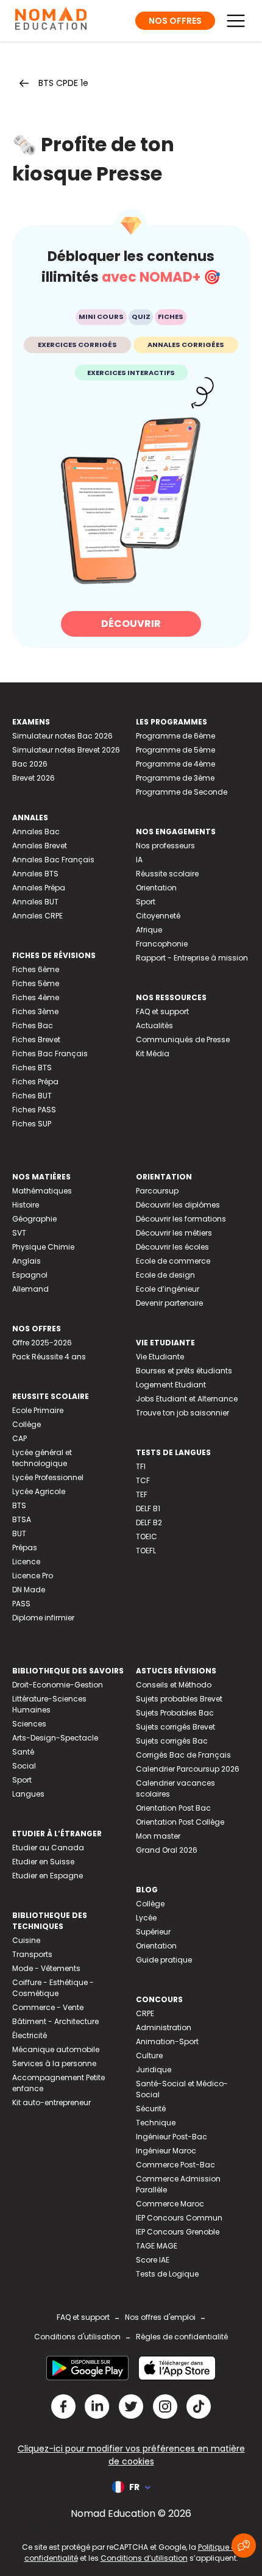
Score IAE (153, 2260)
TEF (142, 1494)
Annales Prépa (39, 888)
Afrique (149, 930)
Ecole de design (165, 1275)
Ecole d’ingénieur (168, 1289)
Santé (23, 1752)
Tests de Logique (167, 2274)
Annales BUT (35, 902)
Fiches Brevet (36, 1039)
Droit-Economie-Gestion (58, 1685)
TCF (143, 1480)
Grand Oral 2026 (167, 1850)
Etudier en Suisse (43, 1862)
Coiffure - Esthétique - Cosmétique (53, 1988)
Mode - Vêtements (46, 1968)
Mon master (158, 1836)
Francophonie (162, 944)
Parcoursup (157, 1191)
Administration (164, 2027)
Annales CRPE (37, 916)
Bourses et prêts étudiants (184, 1371)
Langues (28, 1794)
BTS (19, 1505)
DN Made (29, 1590)
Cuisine (26, 1940)
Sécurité (151, 2109)
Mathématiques (42, 1191)
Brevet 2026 (34, 778)
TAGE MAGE (157, 2246)
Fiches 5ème (36, 983)
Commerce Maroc (170, 2204)
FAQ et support (162, 1011)
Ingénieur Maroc (166, 2151)
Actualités (154, 1025)
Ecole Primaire (38, 1410)
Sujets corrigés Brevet (175, 1727)
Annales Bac (36, 832)
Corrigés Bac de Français (183, 1755)
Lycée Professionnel (48, 1477)
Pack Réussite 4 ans (49, 1357)
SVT (19, 1233)
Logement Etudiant (171, 1385)
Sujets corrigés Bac (172, 1741)
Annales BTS (35, 874)
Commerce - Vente (48, 2007)
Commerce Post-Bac (175, 2165)
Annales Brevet (40, 846)
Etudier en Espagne (48, 1876)
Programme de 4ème (175, 764)
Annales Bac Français (53, 860)
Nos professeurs (165, 846)
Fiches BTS (32, 1068)
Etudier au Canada (48, 1848)
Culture (149, 2055)
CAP (19, 1438)
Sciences (29, 1724)
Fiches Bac (33, 1025)
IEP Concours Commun (179, 2218)
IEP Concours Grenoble (178, 2232)
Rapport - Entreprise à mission (192, 958)
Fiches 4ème (36, 997)
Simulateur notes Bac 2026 (62, 736)
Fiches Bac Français (50, 1054)
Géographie (34, 1219)
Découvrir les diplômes (178, 1205)
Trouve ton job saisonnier (182, 1413)
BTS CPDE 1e (63, 83)
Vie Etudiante (160, 1357)
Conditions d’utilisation (144, 2558)
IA (139, 860)
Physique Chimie (43, 1247)
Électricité (30, 2035)
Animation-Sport (167, 2041)
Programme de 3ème (175, 778)
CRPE (145, 2013)
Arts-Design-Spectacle (55, 1738)
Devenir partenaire (169, 1303)
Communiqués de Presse (183, 1039)
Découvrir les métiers (174, 1233)
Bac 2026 (30, 764)
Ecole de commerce (173, 1261)
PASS (21, 1604)
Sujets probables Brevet (179, 1699)
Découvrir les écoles (172, 1247)
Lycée (146, 1918)
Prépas (25, 1547)
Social (24, 1766)
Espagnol (30, 1275)
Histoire (26, 1205)
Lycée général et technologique (42, 1458)
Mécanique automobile (56, 2049)
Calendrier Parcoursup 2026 (188, 1769)
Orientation (156, 888)
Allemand (30, 1289)
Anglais (27, 1261)
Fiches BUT (32, 1096)
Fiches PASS (34, 1110)
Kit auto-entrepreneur (51, 2102)
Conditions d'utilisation (77, 2337)
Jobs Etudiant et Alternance (187, 1399)
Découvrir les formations (181, 1219)
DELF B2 (149, 1522)
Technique (156, 2123)
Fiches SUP (32, 1124)
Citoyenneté (158, 916)
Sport (146, 902)
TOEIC (147, 1537)
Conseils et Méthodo (174, 1685)
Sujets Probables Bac (175, 1713)
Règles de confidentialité (182, 2337)
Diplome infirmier (43, 1618)
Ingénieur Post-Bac (172, 2137)
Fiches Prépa (35, 1082)
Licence (26, 1562)
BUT (19, 1533)
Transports (32, 1954)
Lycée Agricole (39, 1491)
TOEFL (146, 1551)
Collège (27, 1424)
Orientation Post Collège (180, 1822)
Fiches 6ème (36, 969)
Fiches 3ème (35, 1011)
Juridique (154, 2070)
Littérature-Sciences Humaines (49, 1704)
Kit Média (153, 1054)
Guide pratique (164, 1960)
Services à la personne (54, 2063)
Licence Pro (33, 1576)
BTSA (22, 1519)
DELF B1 (148, 1508)
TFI (141, 1466)
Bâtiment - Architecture (55, 2021)
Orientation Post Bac (173, 1808)
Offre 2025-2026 (42, 1343)
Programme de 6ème (175, 736)
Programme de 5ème (175, 750)
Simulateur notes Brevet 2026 (66, 750)
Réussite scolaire (167, 874)
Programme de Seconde (182, 792)
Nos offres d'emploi (160, 2317)
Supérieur (153, 1932)
